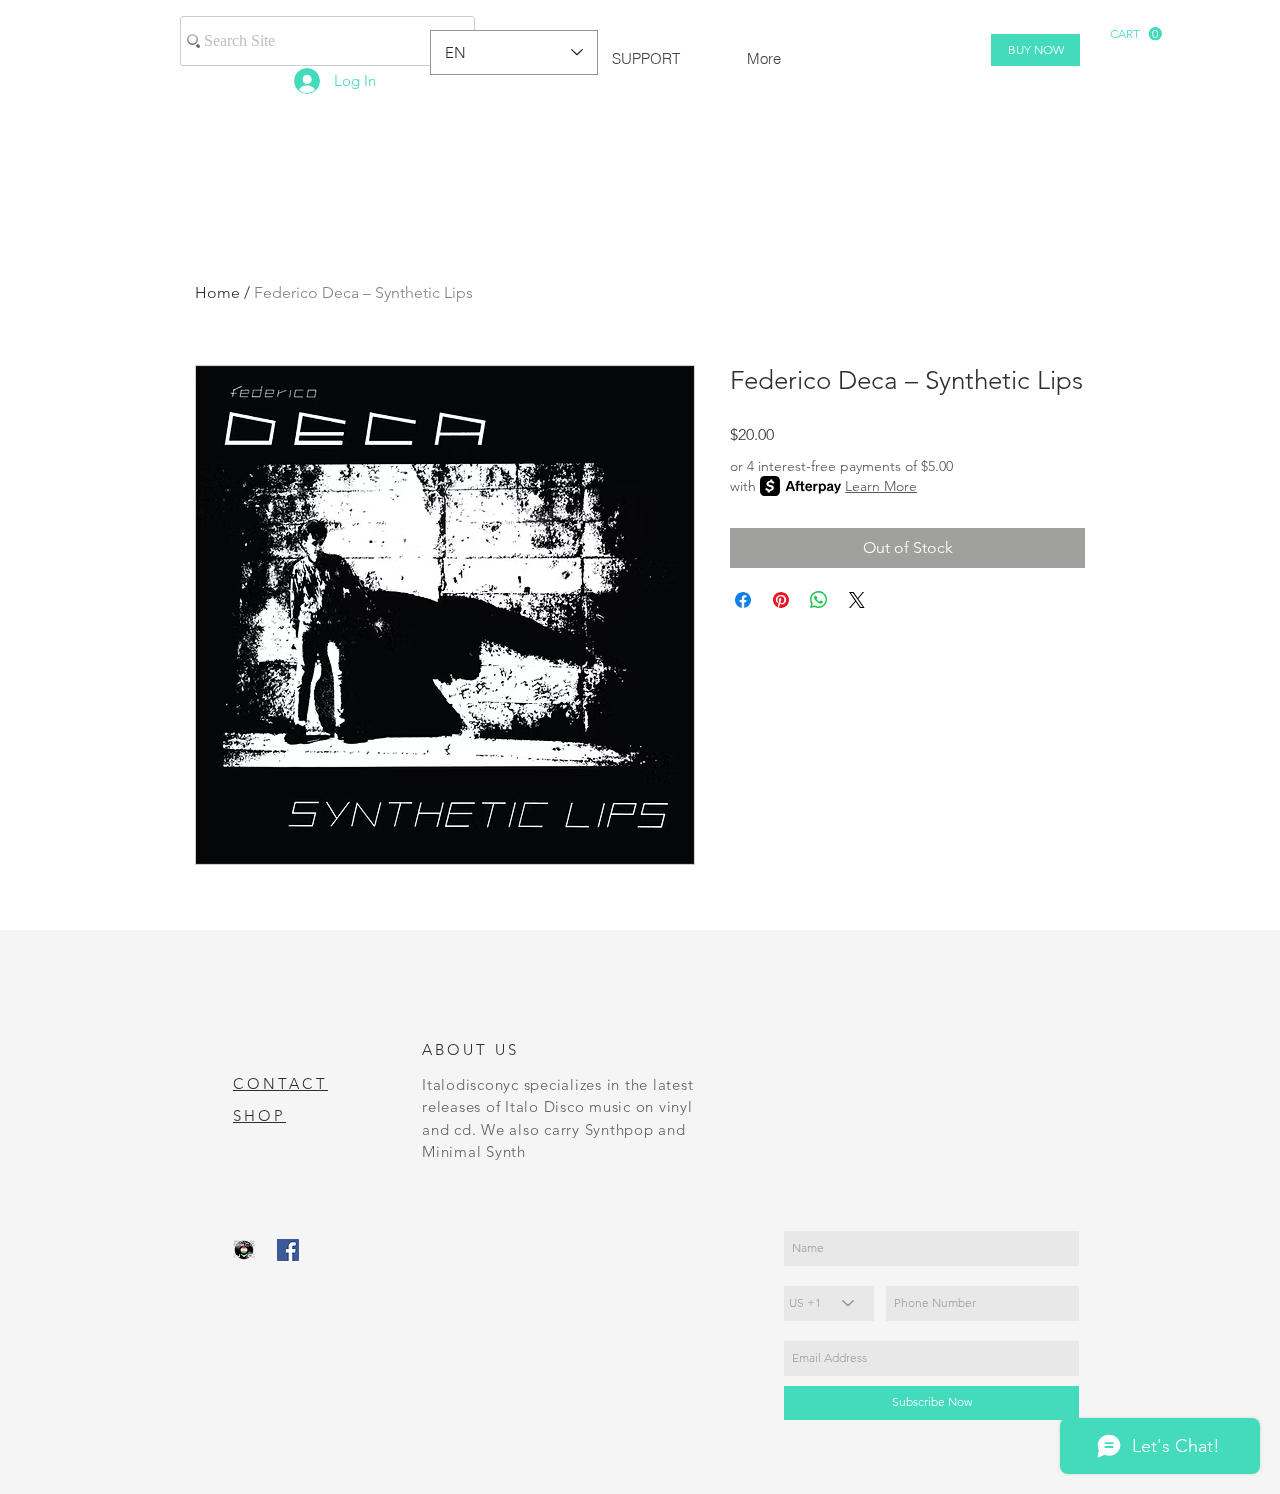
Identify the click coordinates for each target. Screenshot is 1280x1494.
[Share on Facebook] (743, 600)
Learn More (881, 486)
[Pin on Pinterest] (781, 600)
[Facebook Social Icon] (288, 1250)
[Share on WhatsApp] (819, 600)
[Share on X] (857, 600)
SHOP (259, 1115)
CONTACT (280, 1083)
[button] (1136, 34)
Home (217, 292)
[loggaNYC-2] (244, 1250)
